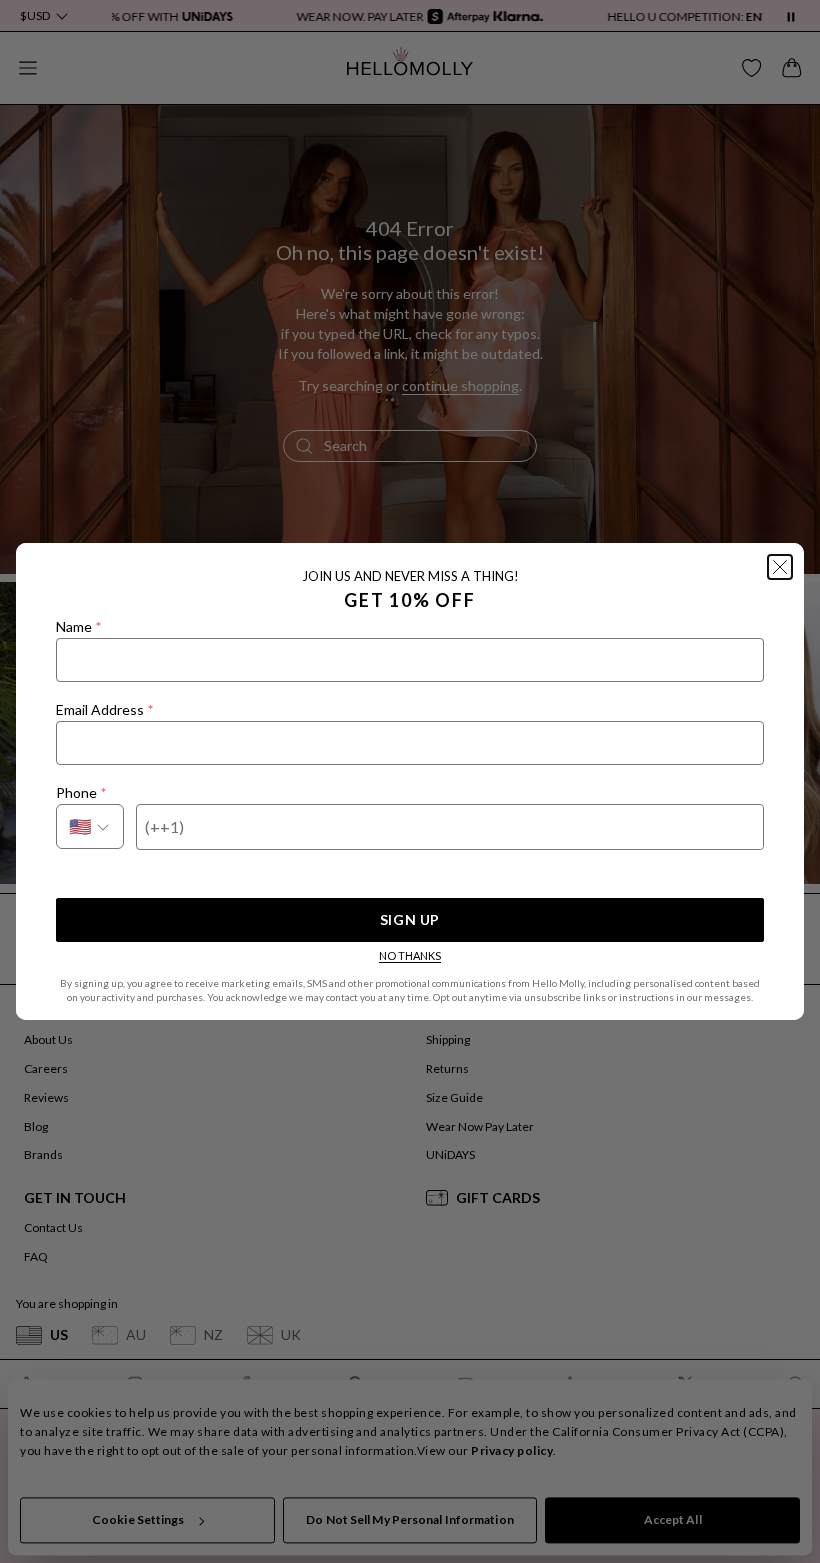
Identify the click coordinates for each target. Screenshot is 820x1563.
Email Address (104, 709)
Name (78, 626)
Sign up (410, 919)
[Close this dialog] (780, 567)
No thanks (410, 955)
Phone (81, 792)
